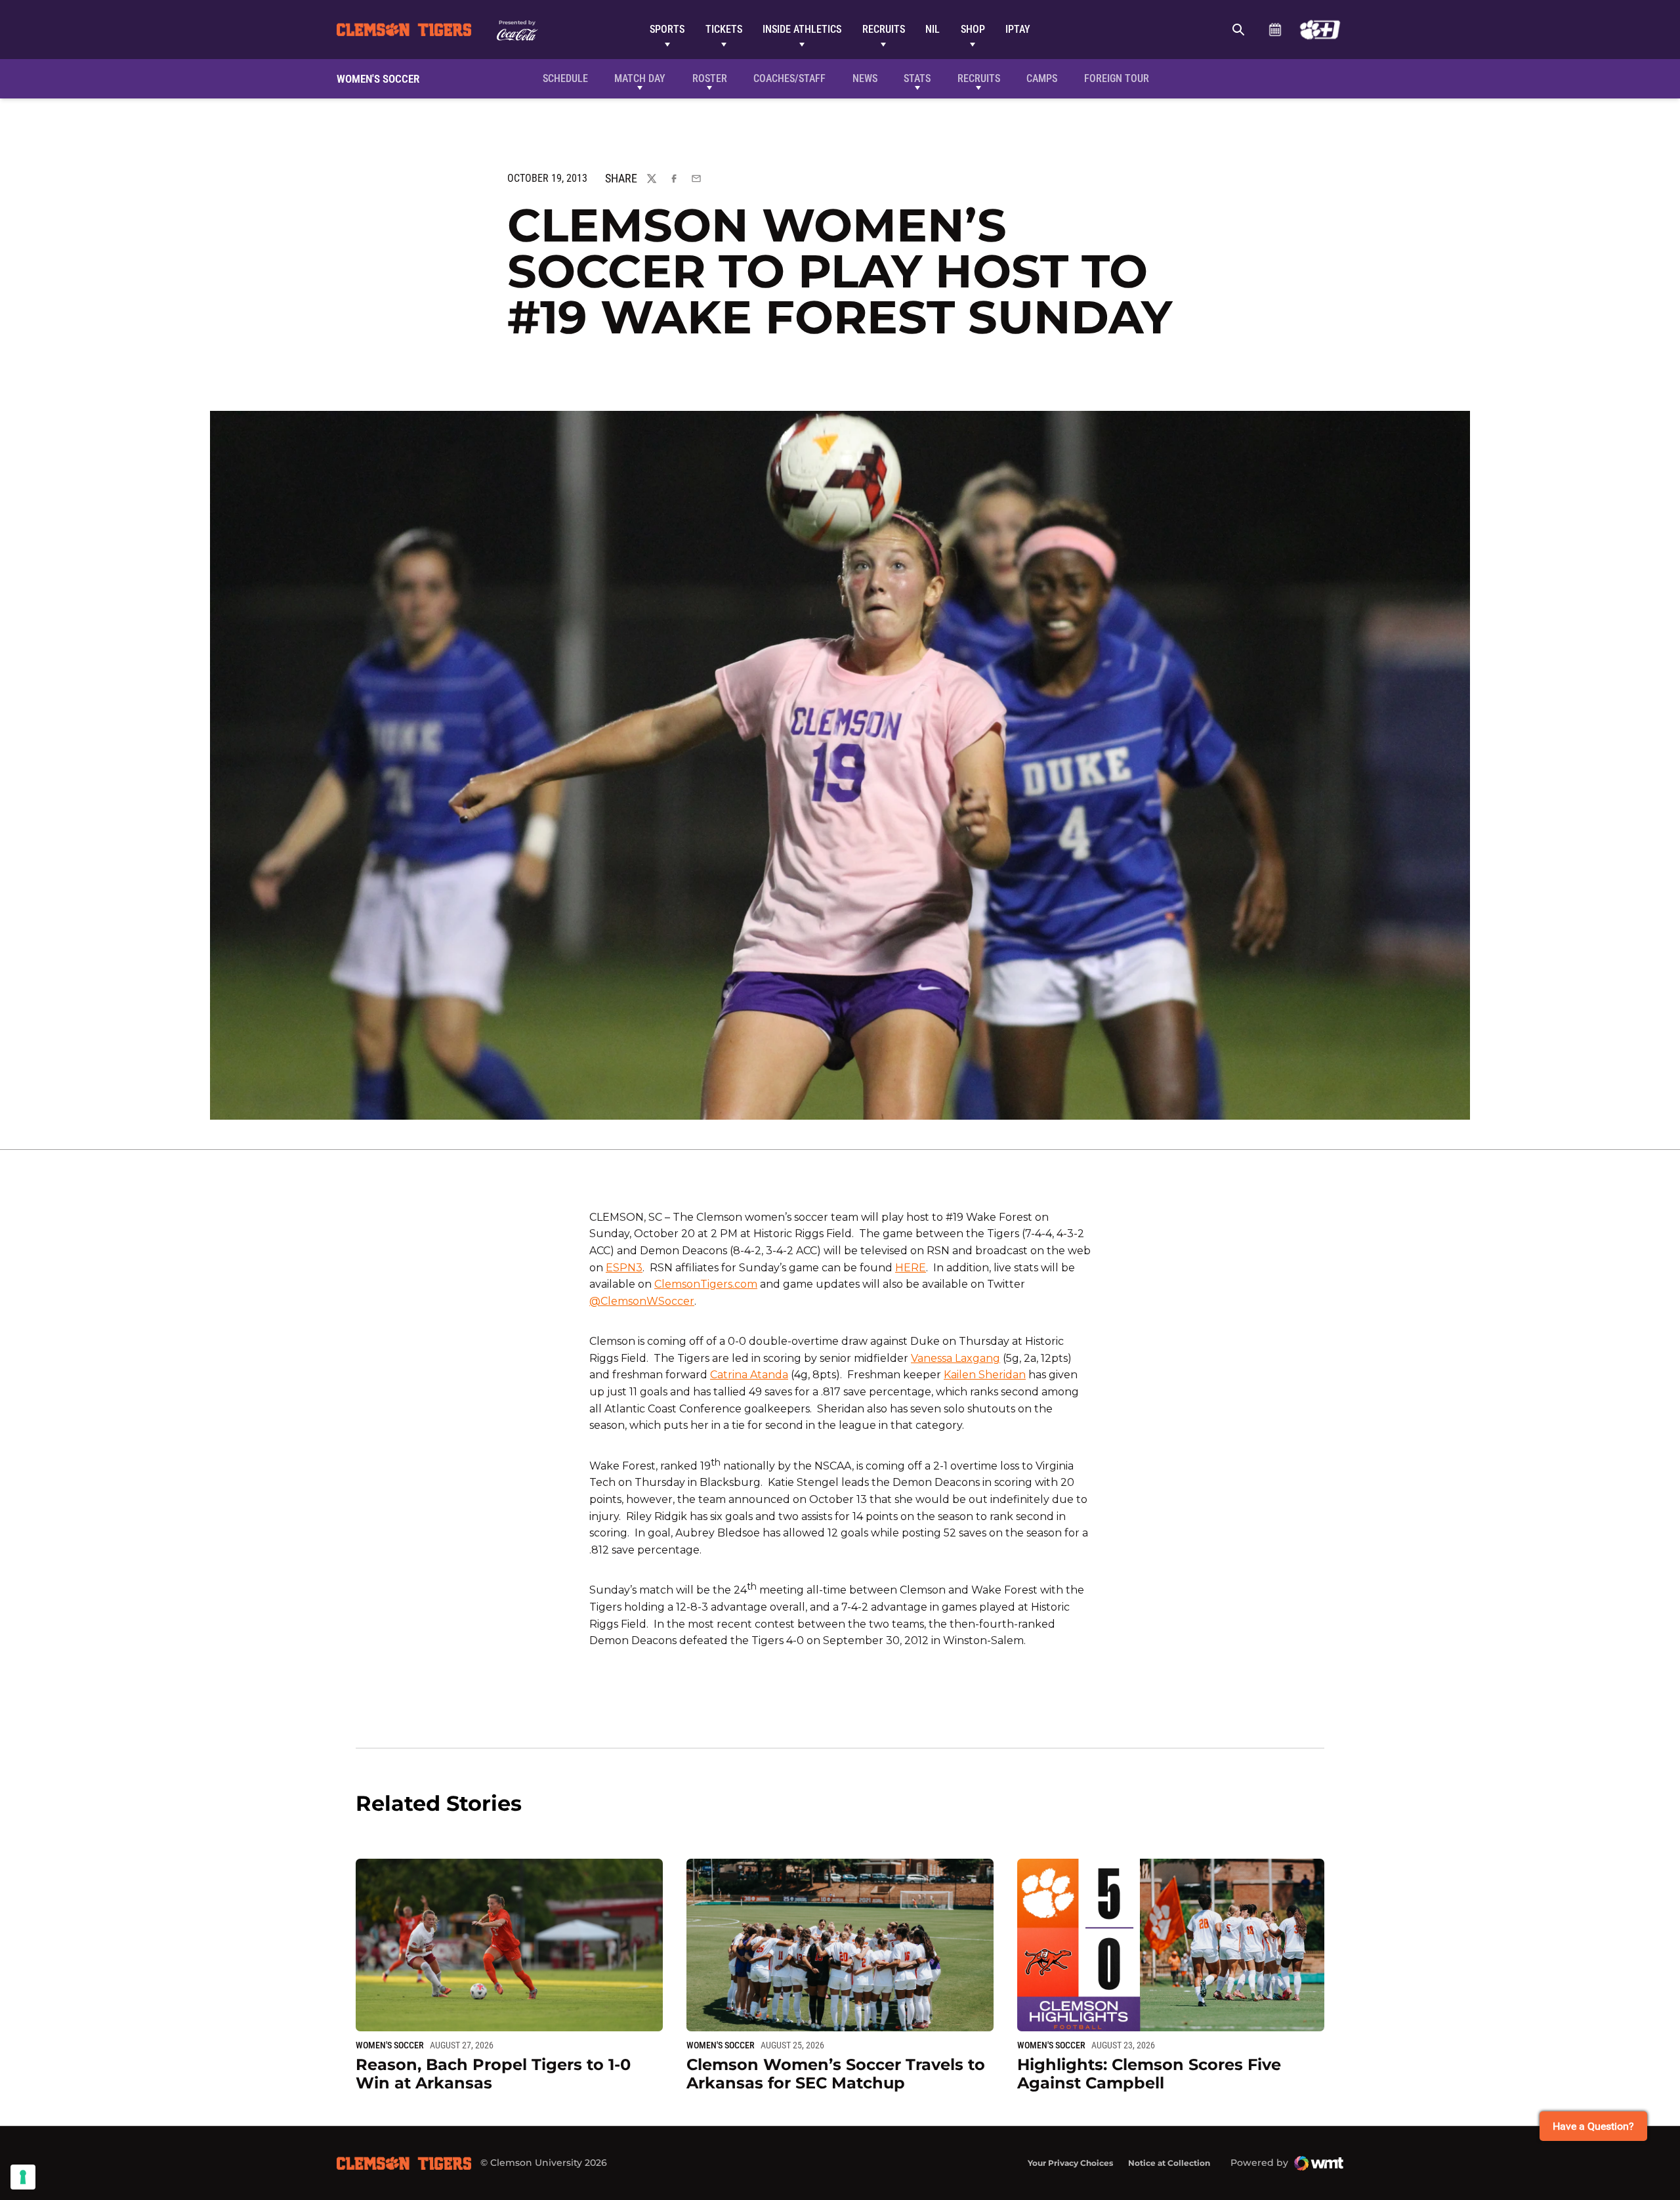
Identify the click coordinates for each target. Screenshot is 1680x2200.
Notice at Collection (1169, 2163)
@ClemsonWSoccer (642, 1301)
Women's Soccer (390, 2045)
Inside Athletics (802, 29)
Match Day (640, 78)
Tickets (724, 29)
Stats (917, 78)
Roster (710, 78)
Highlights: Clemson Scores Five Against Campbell (1149, 2074)
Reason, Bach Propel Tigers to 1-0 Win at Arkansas (493, 2074)
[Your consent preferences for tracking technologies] (23, 2177)
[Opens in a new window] (1320, 30)
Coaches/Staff (789, 78)
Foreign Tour (1117, 78)
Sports (667, 29)
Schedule (1275, 30)
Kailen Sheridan (985, 1375)
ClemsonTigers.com (706, 1284)
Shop (973, 29)
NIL (933, 29)
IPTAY (1018, 29)
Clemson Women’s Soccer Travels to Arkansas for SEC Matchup (836, 2074)
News (865, 78)
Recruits (884, 29)
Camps (1042, 78)
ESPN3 (624, 1268)
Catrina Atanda (749, 1375)
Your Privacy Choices (1070, 2163)
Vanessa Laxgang (955, 1358)
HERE (911, 1268)
